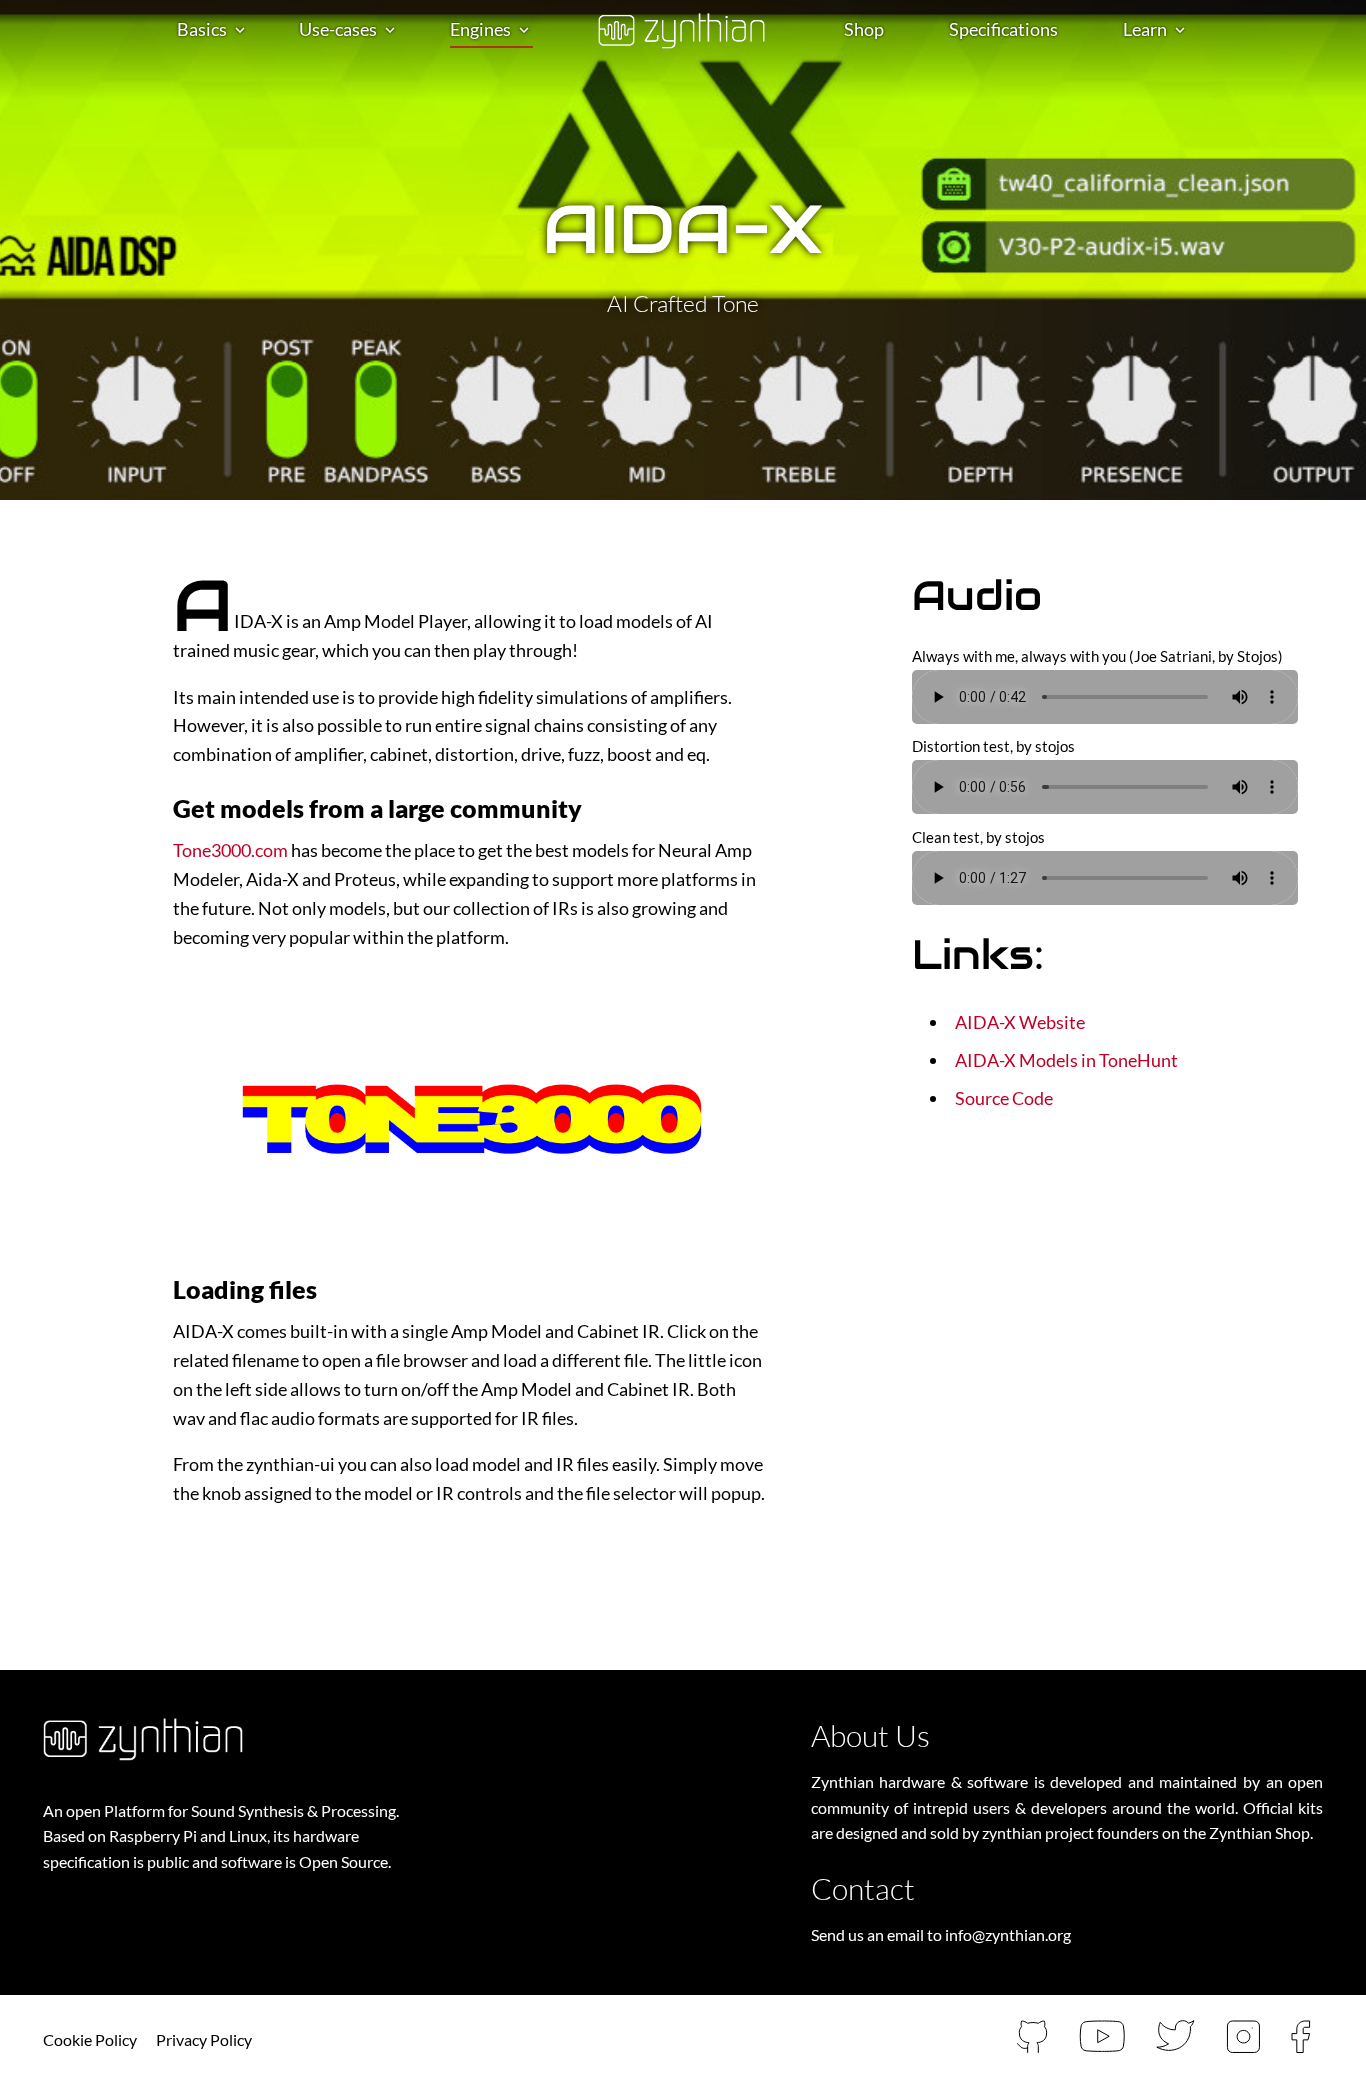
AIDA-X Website (1020, 1022)
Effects (477, 87)
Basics (202, 29)
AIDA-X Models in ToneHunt (1066, 1060)
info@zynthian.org (1008, 1934)
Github (1161, 118)
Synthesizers (500, 56)
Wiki (1170, 87)
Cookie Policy (90, 2039)
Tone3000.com (230, 850)
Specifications (1003, 29)
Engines (480, 29)
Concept (210, 56)
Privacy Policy (204, 2039)
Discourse (1149, 56)
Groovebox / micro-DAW (395, 118)
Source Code (1004, 1098)
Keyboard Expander (375, 56)
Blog (1171, 149)
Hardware (216, 118)
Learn (1145, 29)
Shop (864, 29)
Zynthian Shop (1259, 1832)
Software (213, 149)
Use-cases (338, 29)
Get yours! (218, 87)
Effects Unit (345, 87)
